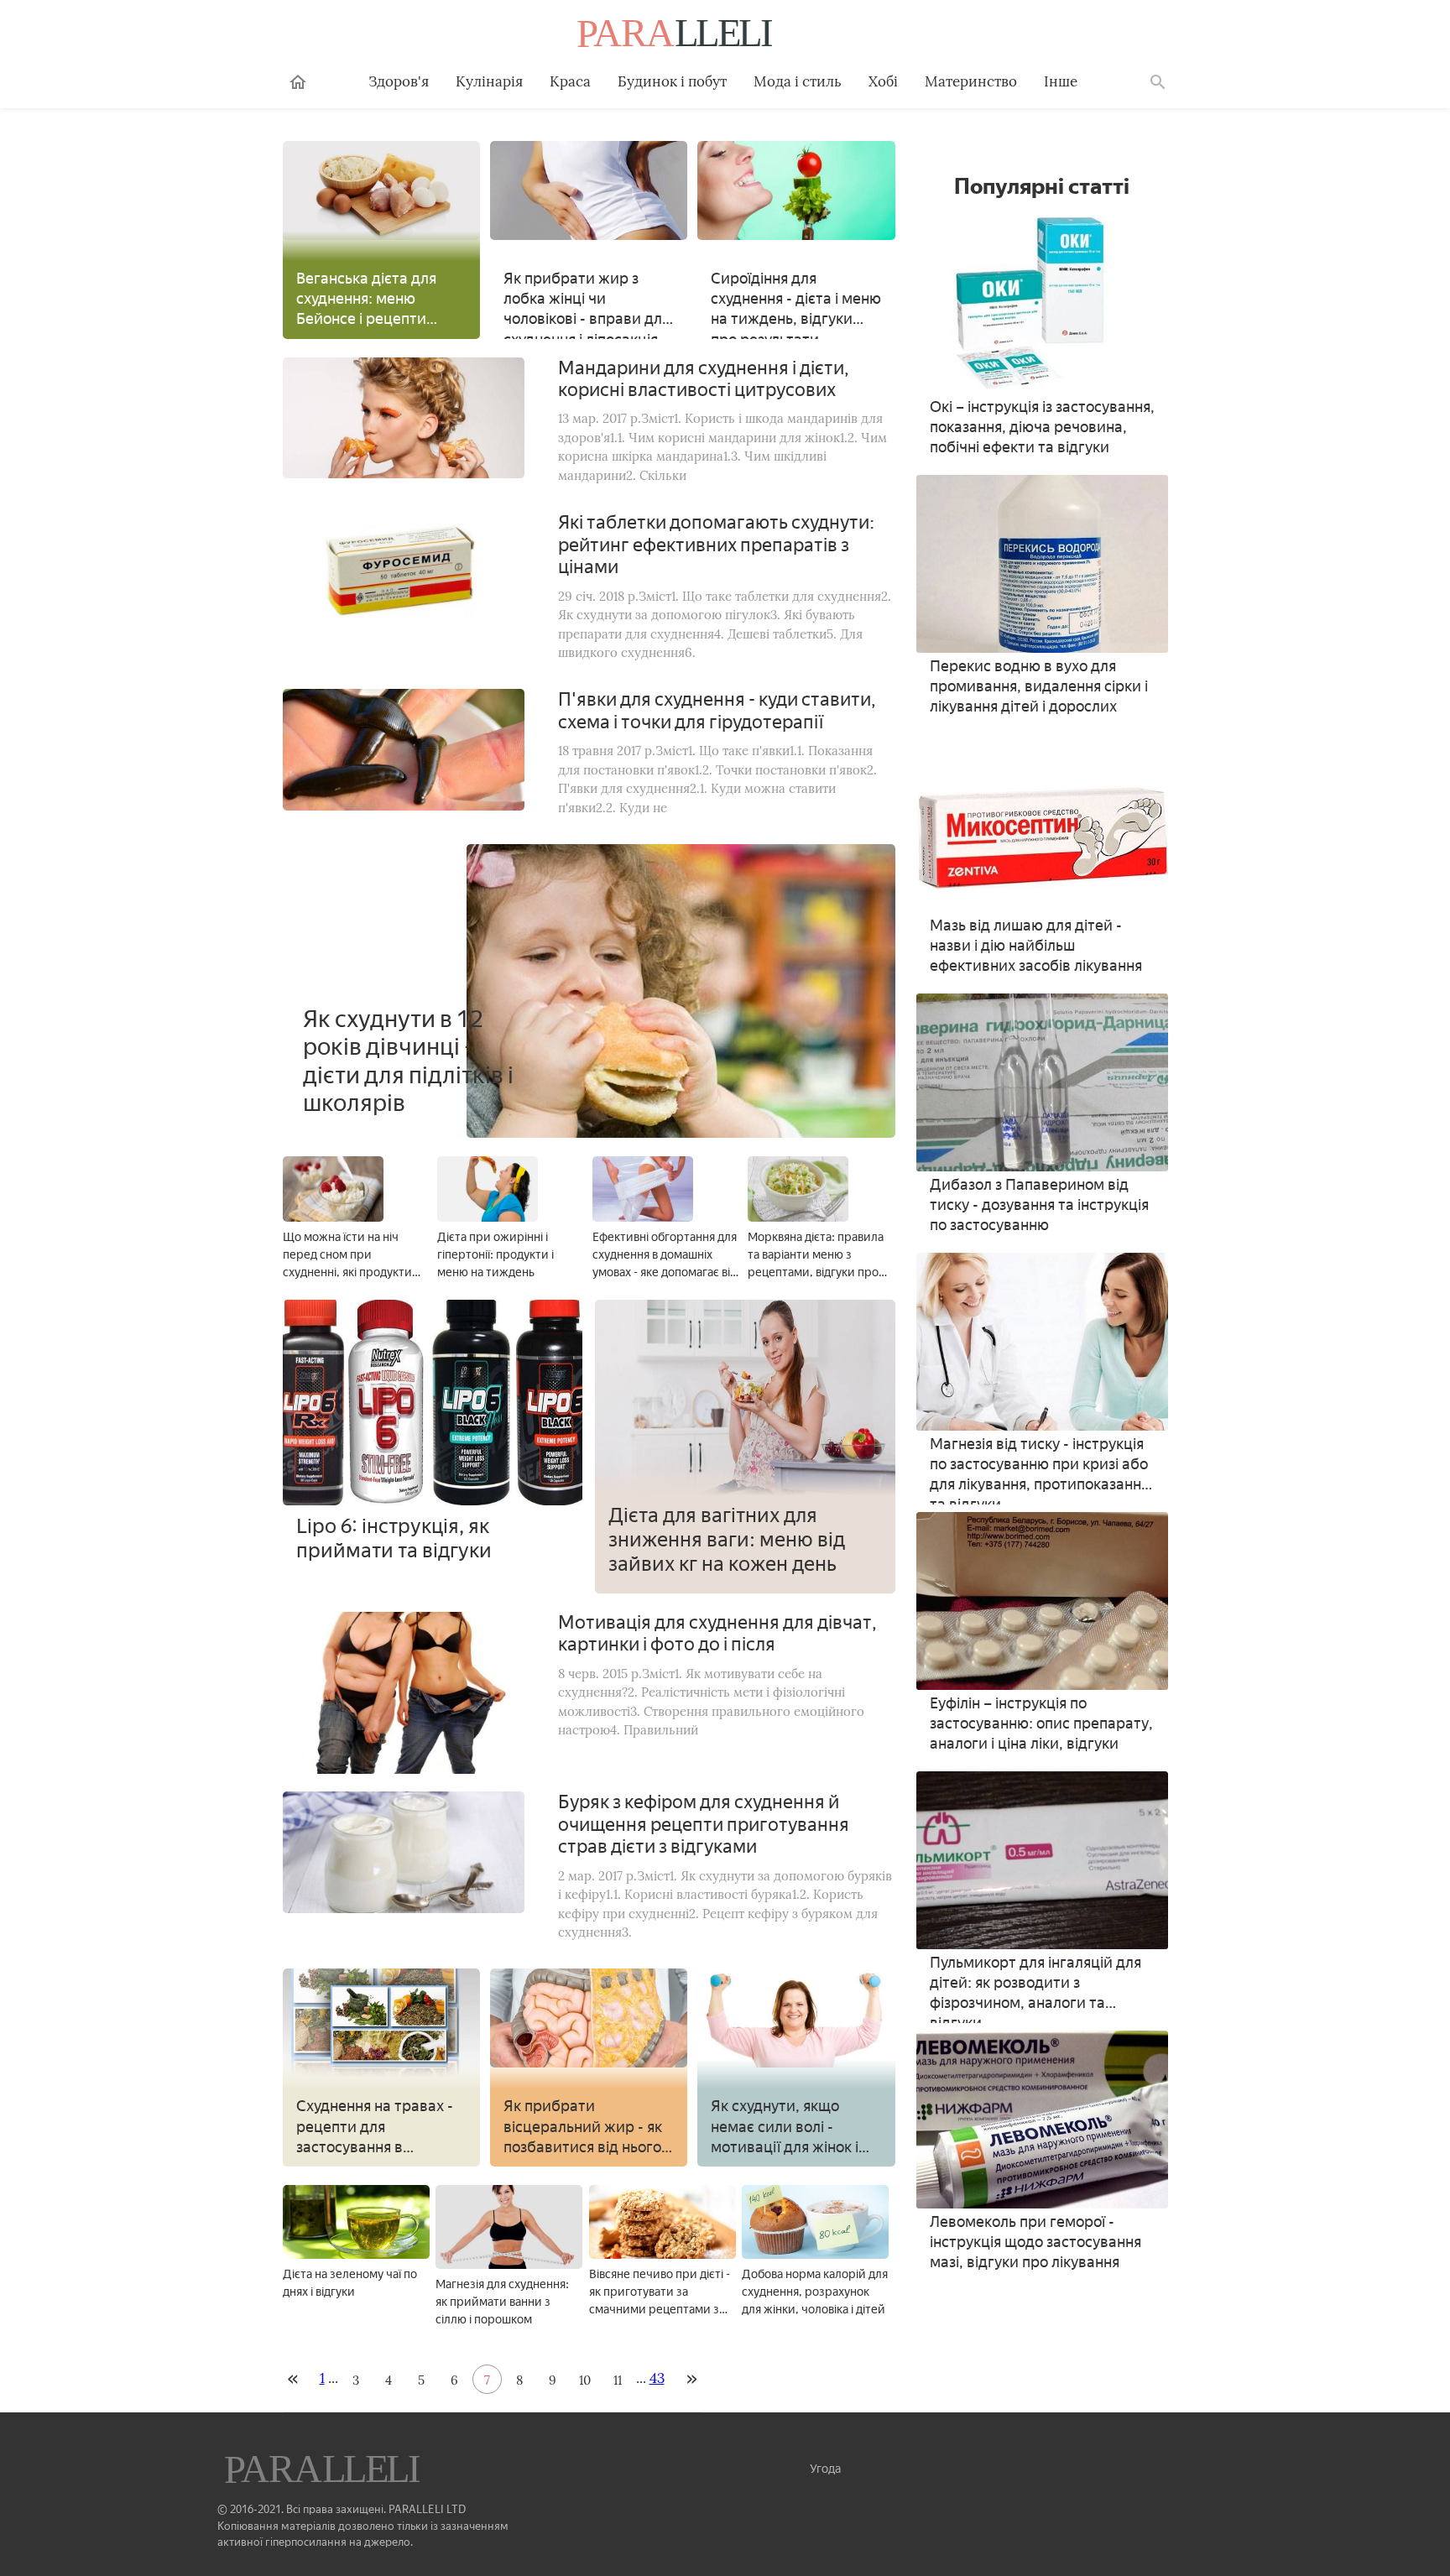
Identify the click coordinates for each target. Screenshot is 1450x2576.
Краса (570, 81)
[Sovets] (324, 2471)
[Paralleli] (676, 35)
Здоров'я (399, 81)
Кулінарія (489, 81)
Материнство (971, 81)
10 (585, 2380)
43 (657, 2378)
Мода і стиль (798, 81)
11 (618, 2380)
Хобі (883, 81)
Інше (1061, 81)
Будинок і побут (672, 81)
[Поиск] (1158, 82)
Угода (825, 2469)
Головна (298, 82)
